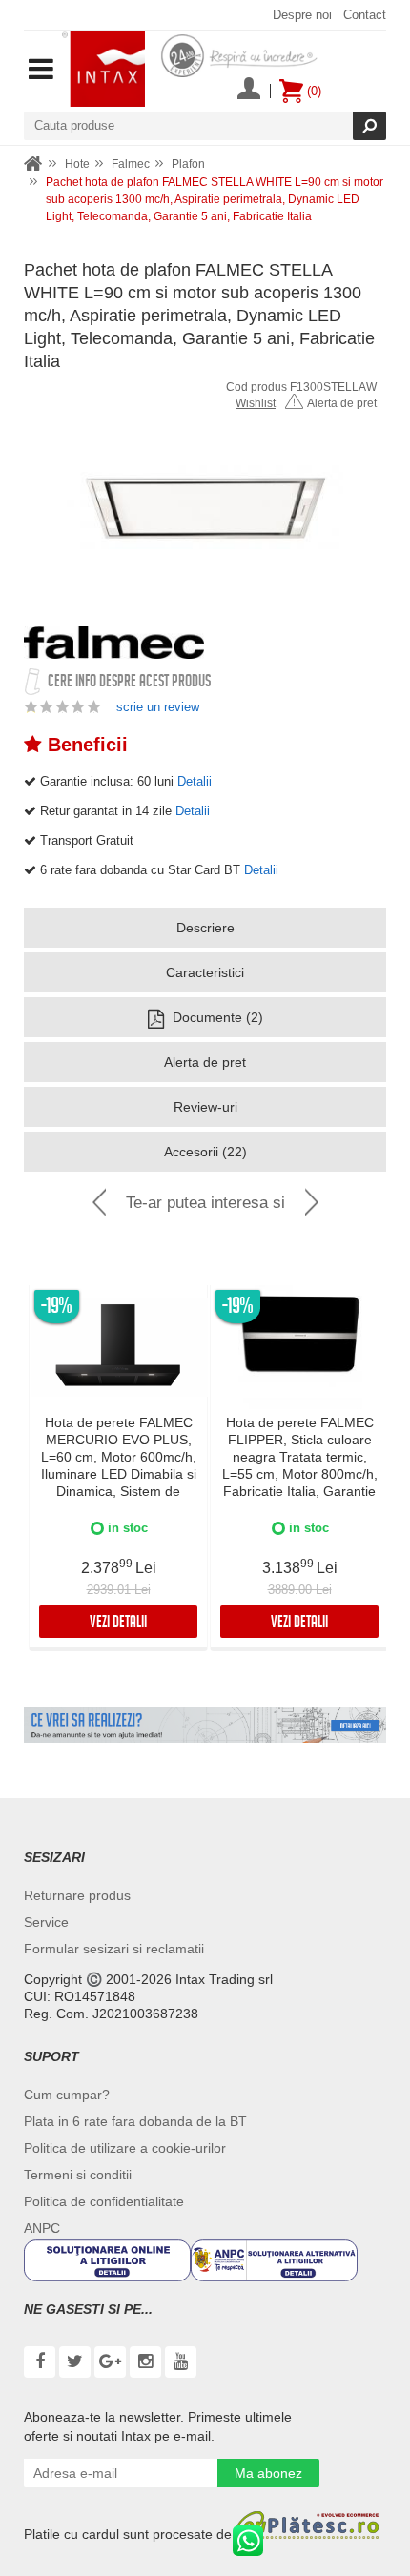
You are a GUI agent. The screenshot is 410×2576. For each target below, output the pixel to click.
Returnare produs (77, 1895)
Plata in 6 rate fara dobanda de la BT (135, 2121)
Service (46, 1922)
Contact (365, 15)
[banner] (205, 1725)
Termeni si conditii (78, 2175)
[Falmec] (114, 643)
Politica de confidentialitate (104, 2201)
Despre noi (302, 15)
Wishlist (256, 403)
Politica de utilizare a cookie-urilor (125, 2148)
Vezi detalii (118, 1624)
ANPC (42, 2228)
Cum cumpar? (67, 2095)
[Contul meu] (249, 91)
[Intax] (103, 69)
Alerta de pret (342, 403)
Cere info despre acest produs (129, 683)
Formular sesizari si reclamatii (114, 1949)
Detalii (195, 781)
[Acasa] (33, 164)
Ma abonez (268, 2473)
